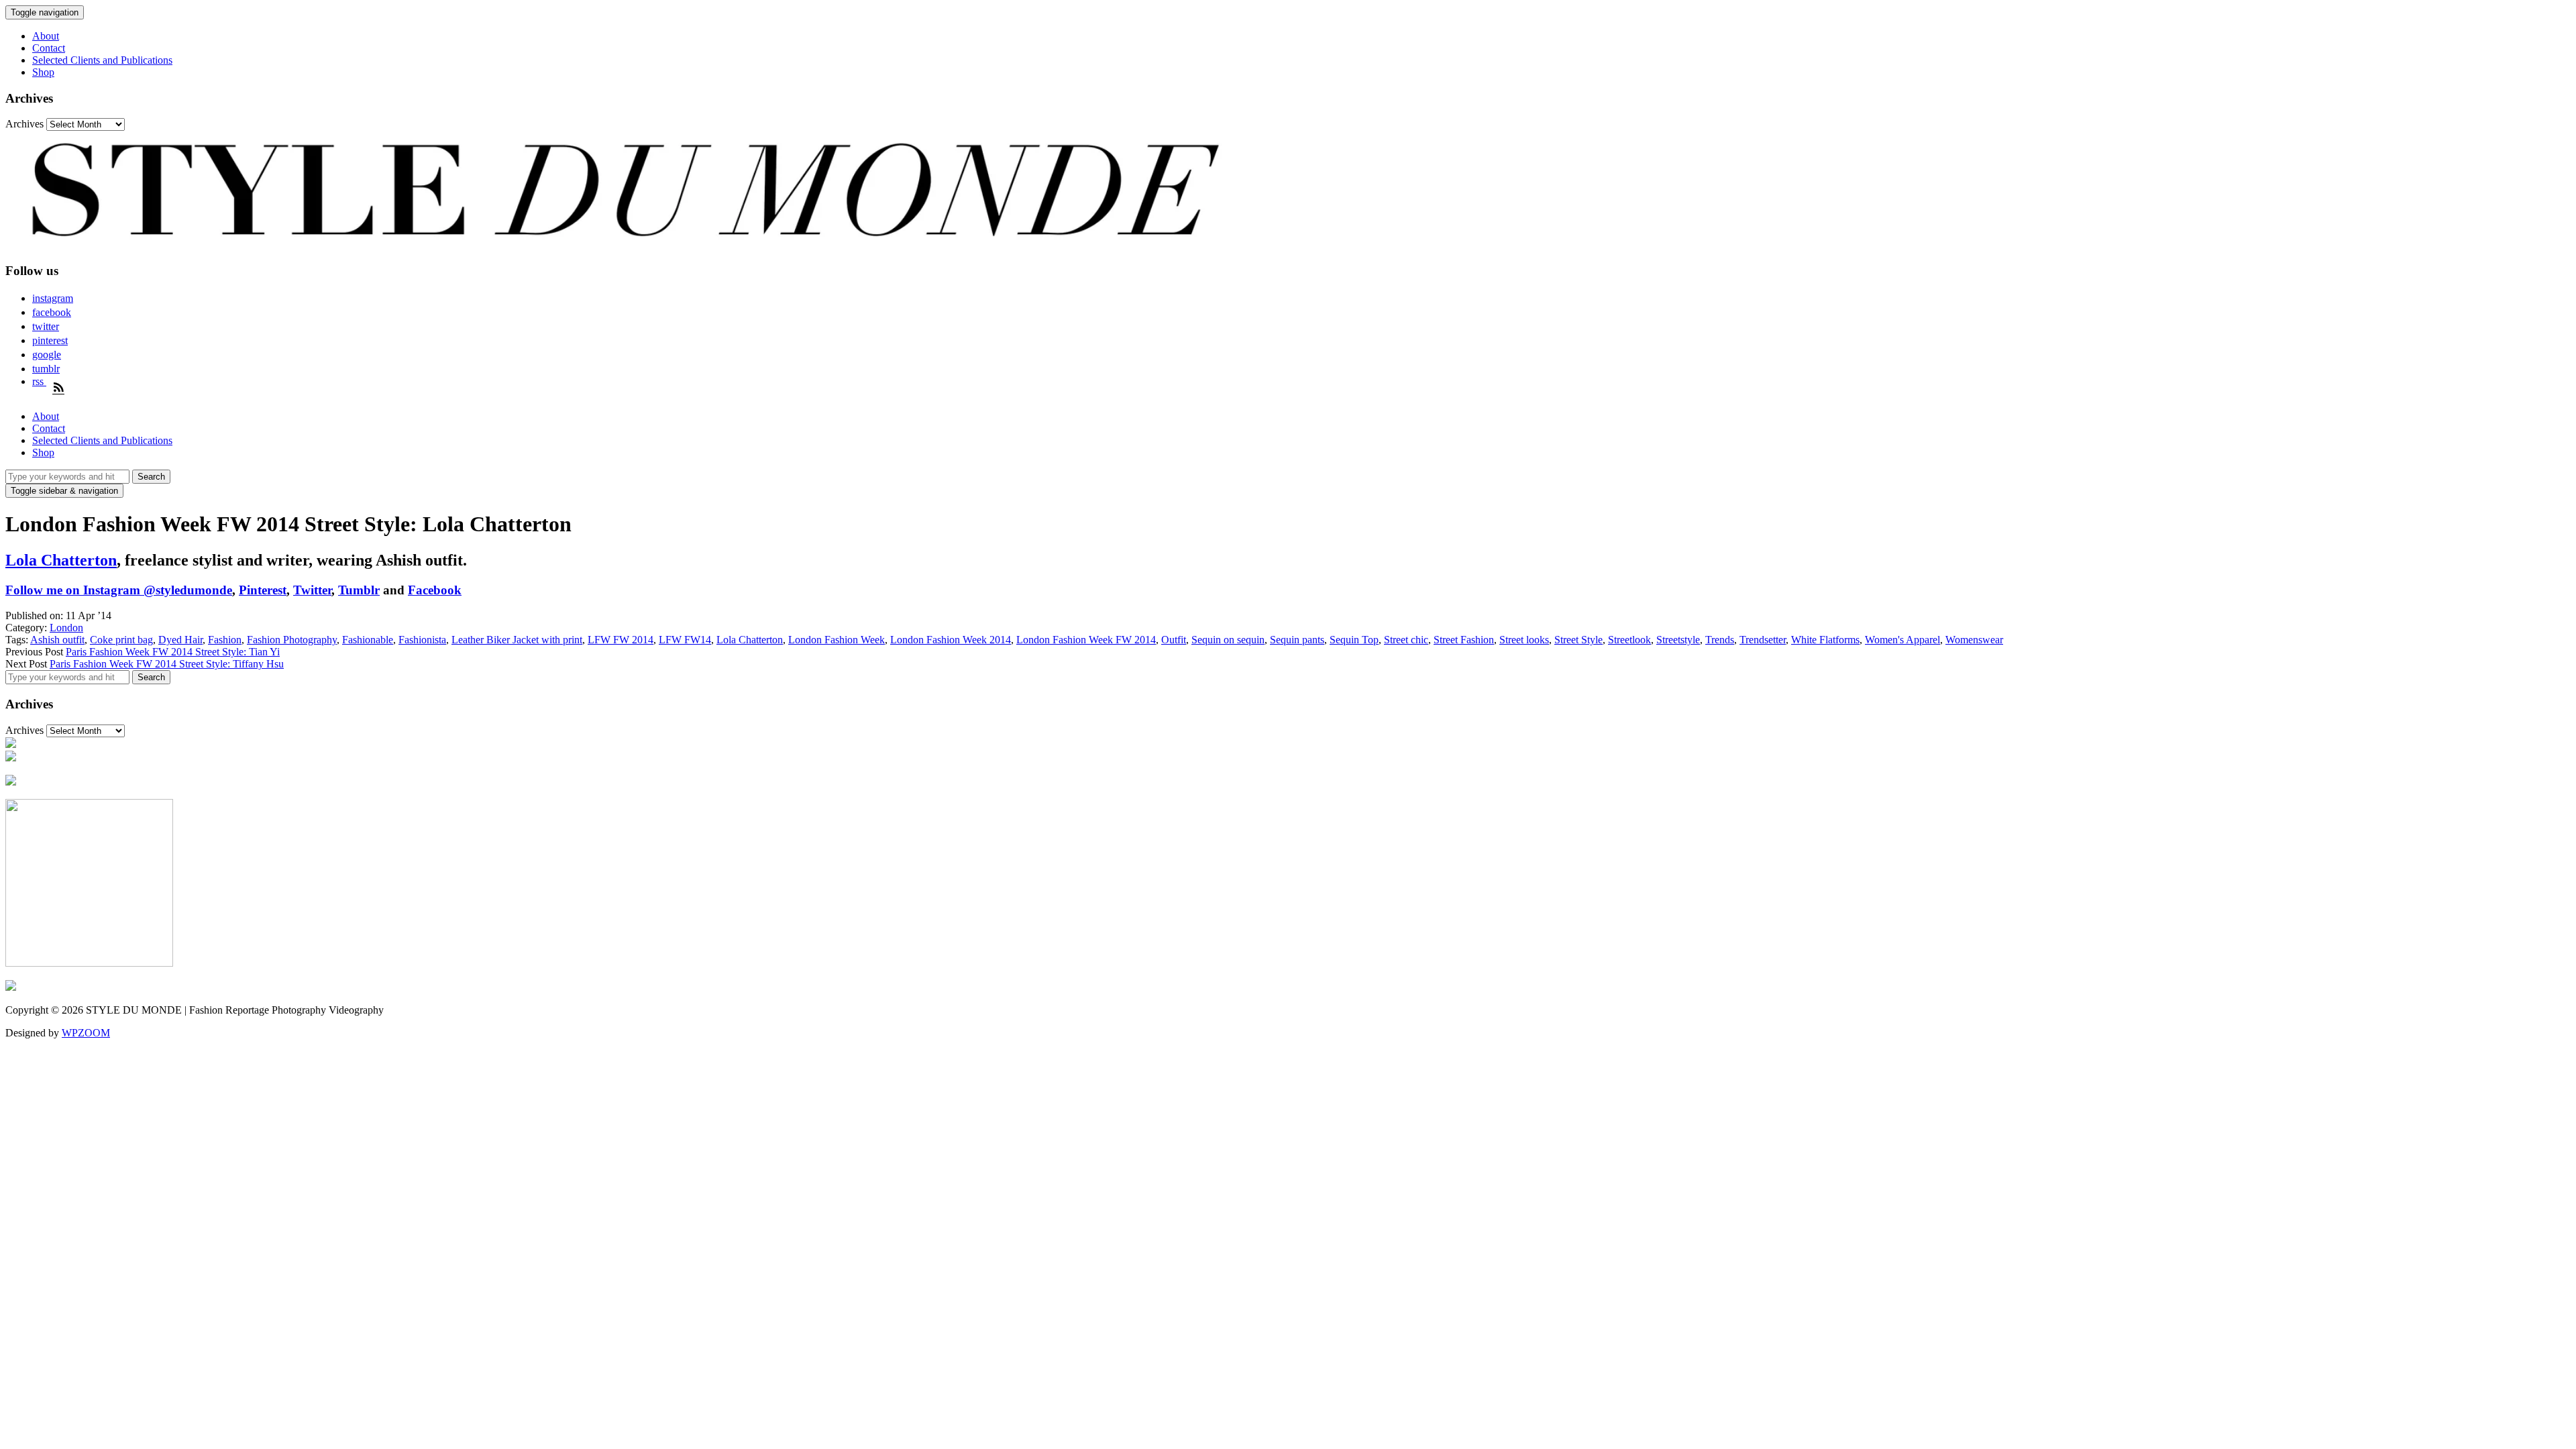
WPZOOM (86, 1033)
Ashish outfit (57, 640)
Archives (24, 124)
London (66, 628)
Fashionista (422, 640)
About (46, 36)
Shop (43, 72)
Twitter (312, 590)
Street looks (1524, 640)
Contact (49, 48)
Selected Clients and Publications (102, 60)
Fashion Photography (292, 640)
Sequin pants (1297, 640)
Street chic (1406, 640)
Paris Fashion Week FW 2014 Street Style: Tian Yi (173, 652)
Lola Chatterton (61, 560)
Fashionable (368, 640)
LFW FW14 (685, 640)
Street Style (1578, 640)
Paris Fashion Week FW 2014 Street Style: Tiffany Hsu (167, 664)
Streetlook (1629, 640)
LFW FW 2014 (621, 640)
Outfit (1174, 640)
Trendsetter (1763, 640)
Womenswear (1974, 640)
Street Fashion (1464, 640)
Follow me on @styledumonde (119, 590)
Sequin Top (1354, 640)
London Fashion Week (837, 640)
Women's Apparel (1902, 640)
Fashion (225, 640)
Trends (1720, 640)
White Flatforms (1825, 640)
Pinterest (263, 590)
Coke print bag (121, 640)
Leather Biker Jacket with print (517, 640)
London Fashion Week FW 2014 (1086, 640)
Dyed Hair (180, 640)
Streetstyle (1678, 640)
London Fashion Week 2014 (951, 640)
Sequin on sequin (1228, 640)
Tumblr (359, 590)
